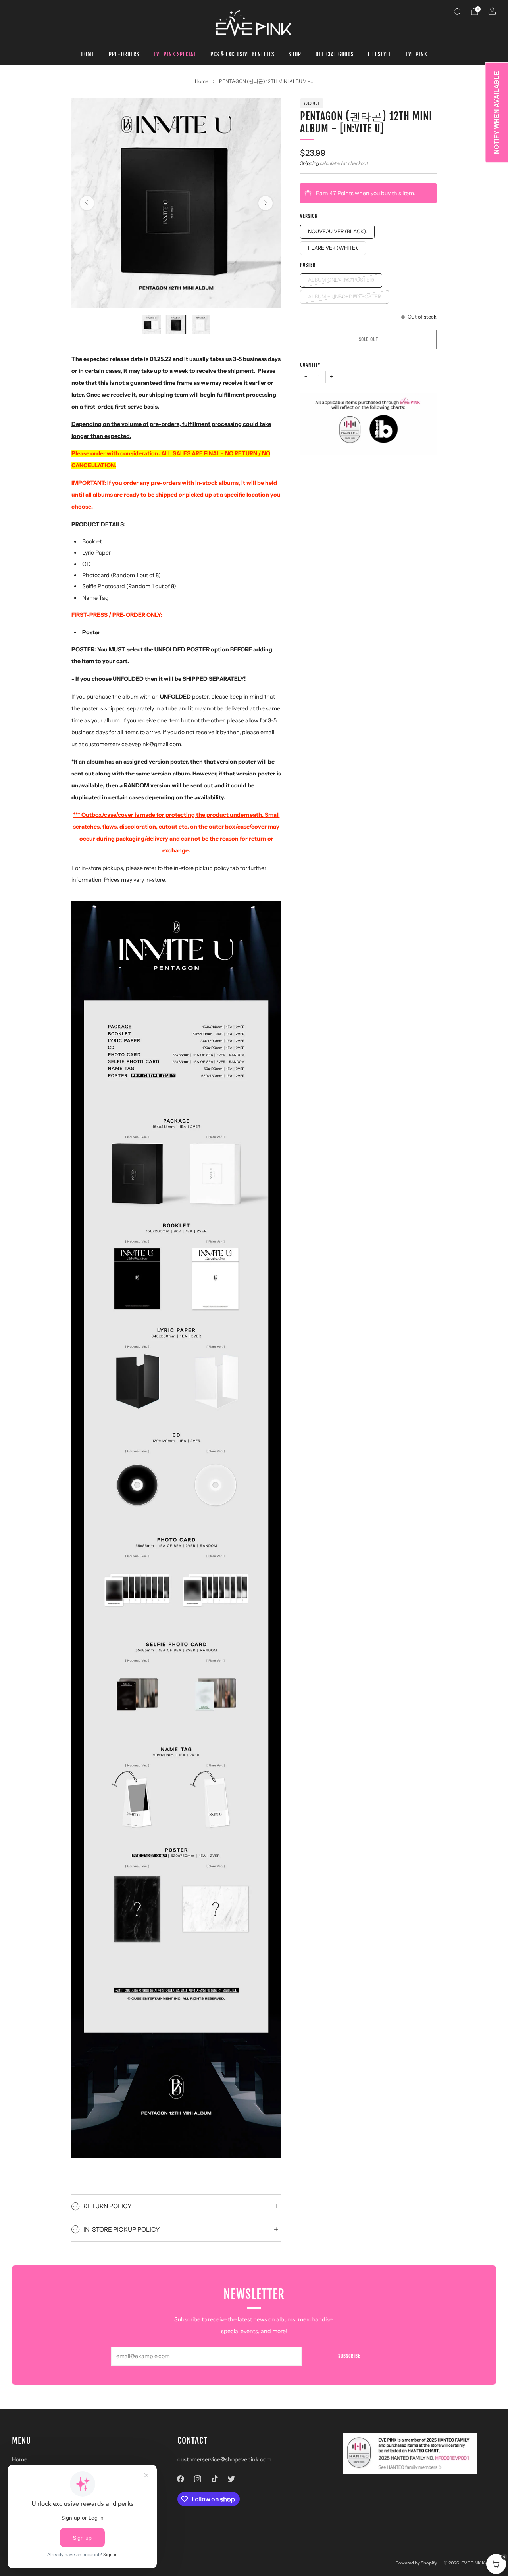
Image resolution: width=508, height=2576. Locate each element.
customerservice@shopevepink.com (224, 2459)
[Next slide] (266, 203)
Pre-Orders (124, 54)
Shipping (310, 163)
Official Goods (335, 54)
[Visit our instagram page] (197, 2479)
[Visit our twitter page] (232, 2479)
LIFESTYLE (380, 54)
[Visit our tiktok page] (215, 2479)
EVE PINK (417, 54)
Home (88, 54)
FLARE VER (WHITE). (333, 248)
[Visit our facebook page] (181, 2479)
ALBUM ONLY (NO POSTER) (341, 280)
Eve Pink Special (175, 54)
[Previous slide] (87, 203)
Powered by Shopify (416, 2563)
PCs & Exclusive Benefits (242, 54)
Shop (295, 54)
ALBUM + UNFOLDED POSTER (344, 297)
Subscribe (349, 2356)
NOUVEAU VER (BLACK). (337, 231)
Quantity (310, 365)
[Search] (457, 12)
